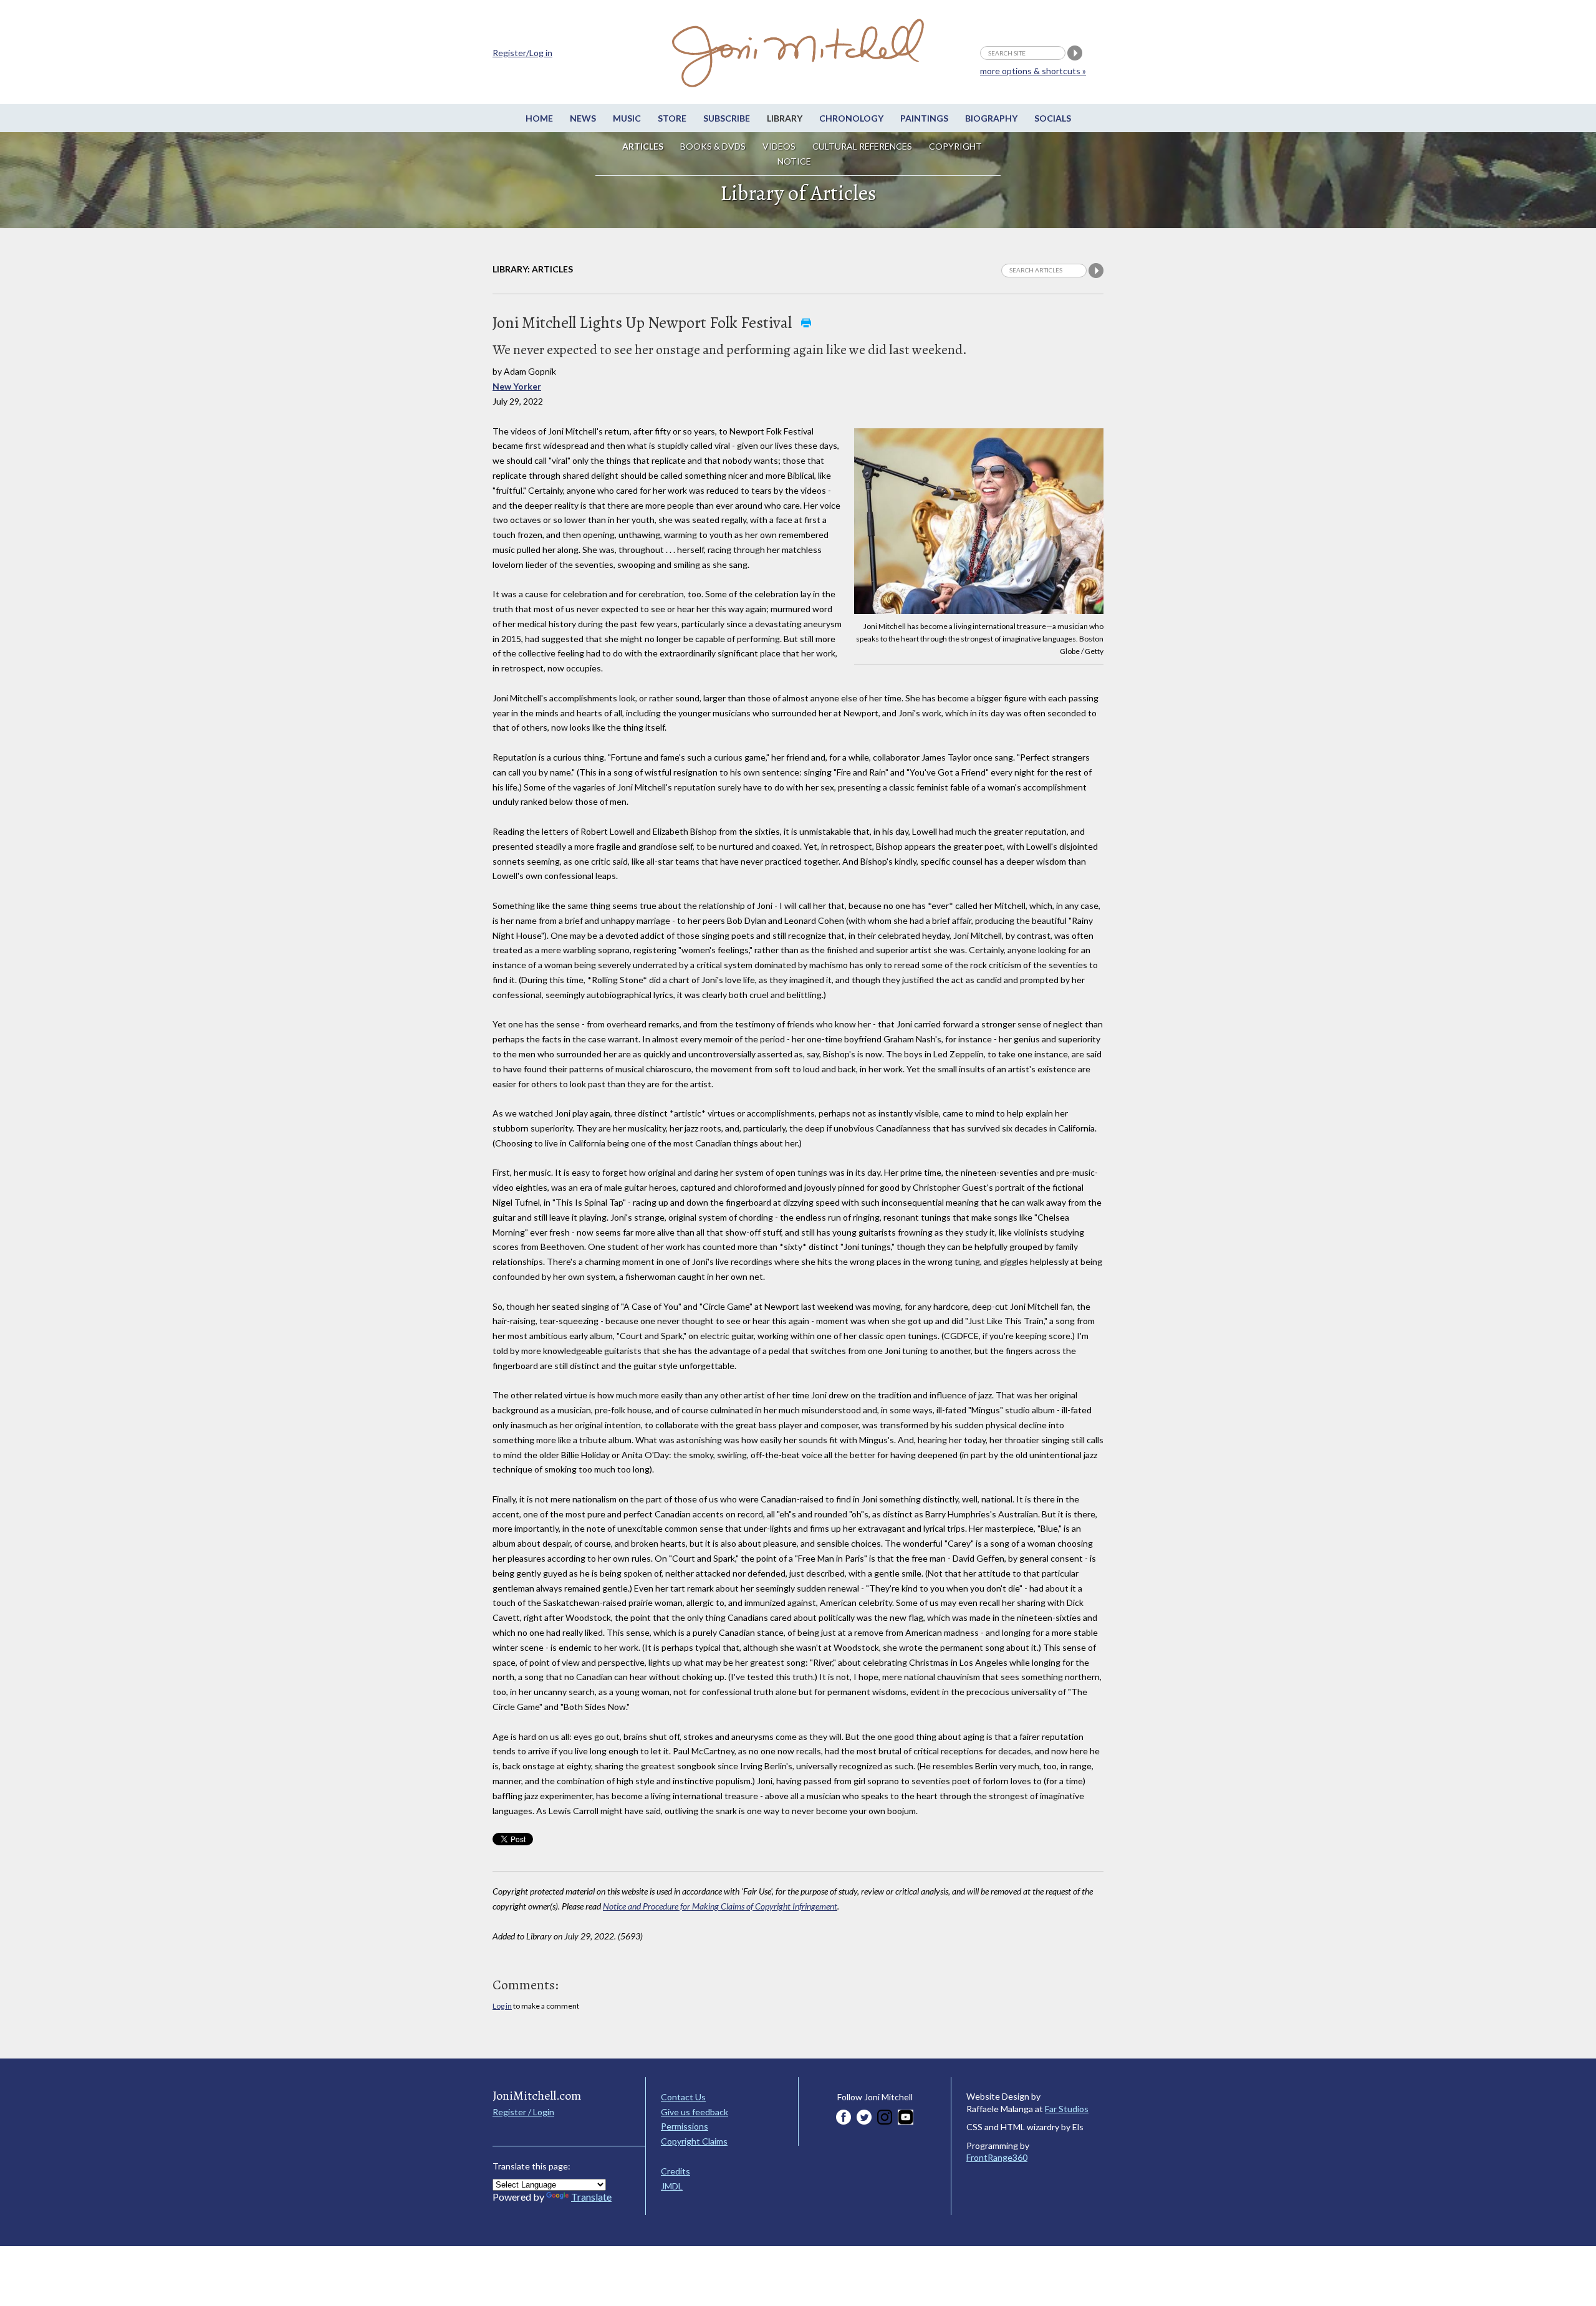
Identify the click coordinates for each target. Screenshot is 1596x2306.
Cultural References (862, 146)
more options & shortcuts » (1033, 71)
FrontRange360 (997, 2157)
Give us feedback (695, 2112)
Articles (643, 146)
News (583, 118)
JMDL (672, 2186)
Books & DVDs (713, 146)
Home (539, 118)
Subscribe (727, 118)
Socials (1053, 118)
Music (627, 118)
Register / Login (523, 2112)
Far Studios (1067, 2109)
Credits (675, 2171)
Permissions (685, 2126)
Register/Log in (522, 53)
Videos (779, 146)
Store (672, 118)
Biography (991, 118)
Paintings (924, 118)
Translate (591, 2197)
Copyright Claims (694, 2141)
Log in (502, 2006)
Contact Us (683, 2097)
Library (785, 118)
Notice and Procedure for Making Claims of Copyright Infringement (720, 1906)
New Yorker (517, 386)
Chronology (851, 118)
